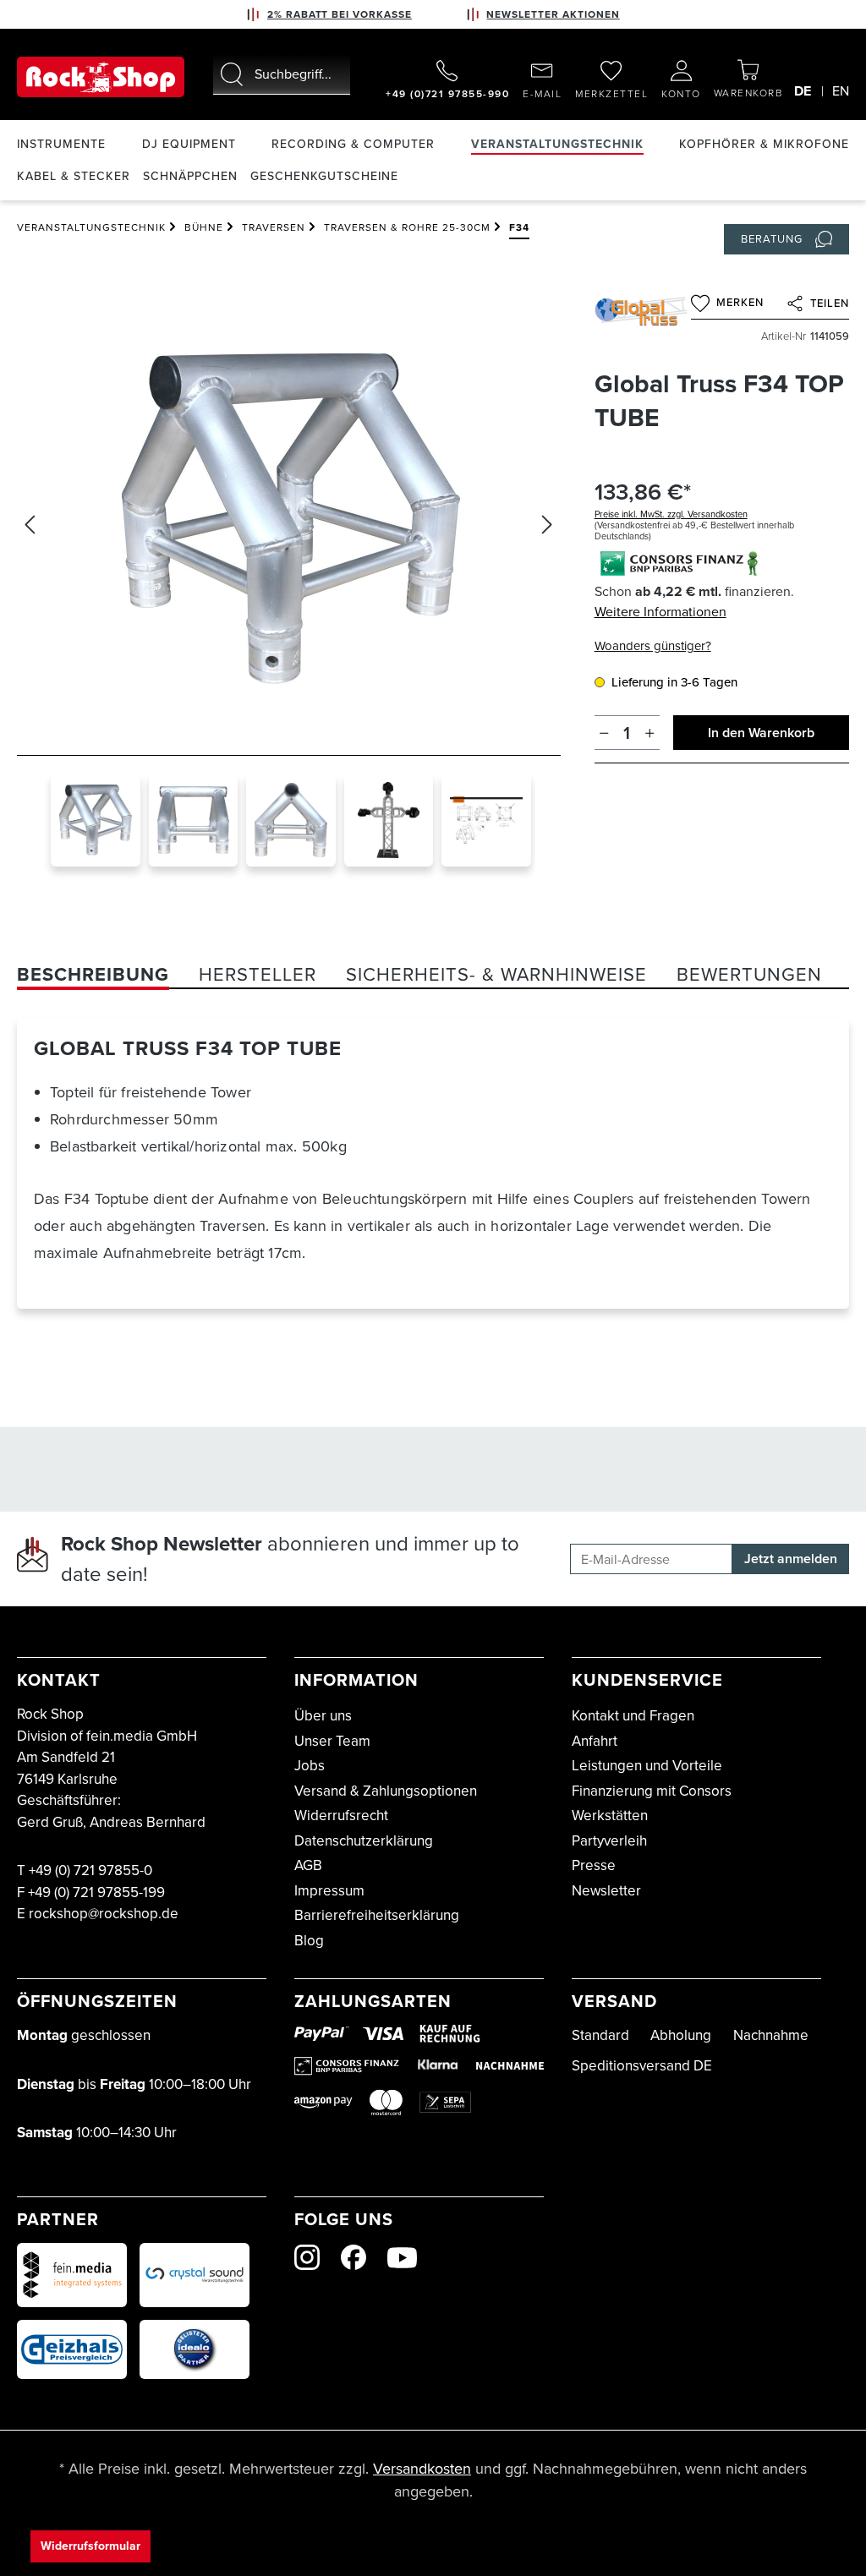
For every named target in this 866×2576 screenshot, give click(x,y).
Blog (309, 1941)
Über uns (323, 1716)
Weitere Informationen (660, 612)
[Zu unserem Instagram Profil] (307, 2257)
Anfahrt (595, 1741)
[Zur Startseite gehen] (101, 77)
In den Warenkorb (761, 733)
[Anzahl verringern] (604, 733)
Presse (594, 1865)
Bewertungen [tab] (749, 974)
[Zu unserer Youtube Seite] (402, 2258)
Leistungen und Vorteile (647, 1766)
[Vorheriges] (30, 525)
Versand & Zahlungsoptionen (386, 1791)
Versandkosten (422, 2469)
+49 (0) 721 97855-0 (90, 1870)
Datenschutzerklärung (364, 1841)
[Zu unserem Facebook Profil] (354, 2257)
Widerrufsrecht (341, 1816)
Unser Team (332, 1741)
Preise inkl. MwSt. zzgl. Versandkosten (671, 514)
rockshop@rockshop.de (104, 1914)
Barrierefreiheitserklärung (377, 1915)
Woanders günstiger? (653, 646)
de (803, 91)
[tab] (93, 974)
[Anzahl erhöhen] (650, 733)
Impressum (329, 1891)
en (841, 91)
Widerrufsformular (90, 2546)
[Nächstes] (547, 525)
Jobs (310, 1766)
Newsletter (606, 1891)
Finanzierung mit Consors (652, 1791)
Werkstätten (610, 1816)
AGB (308, 1865)
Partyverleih (609, 1841)
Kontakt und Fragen (633, 1716)
